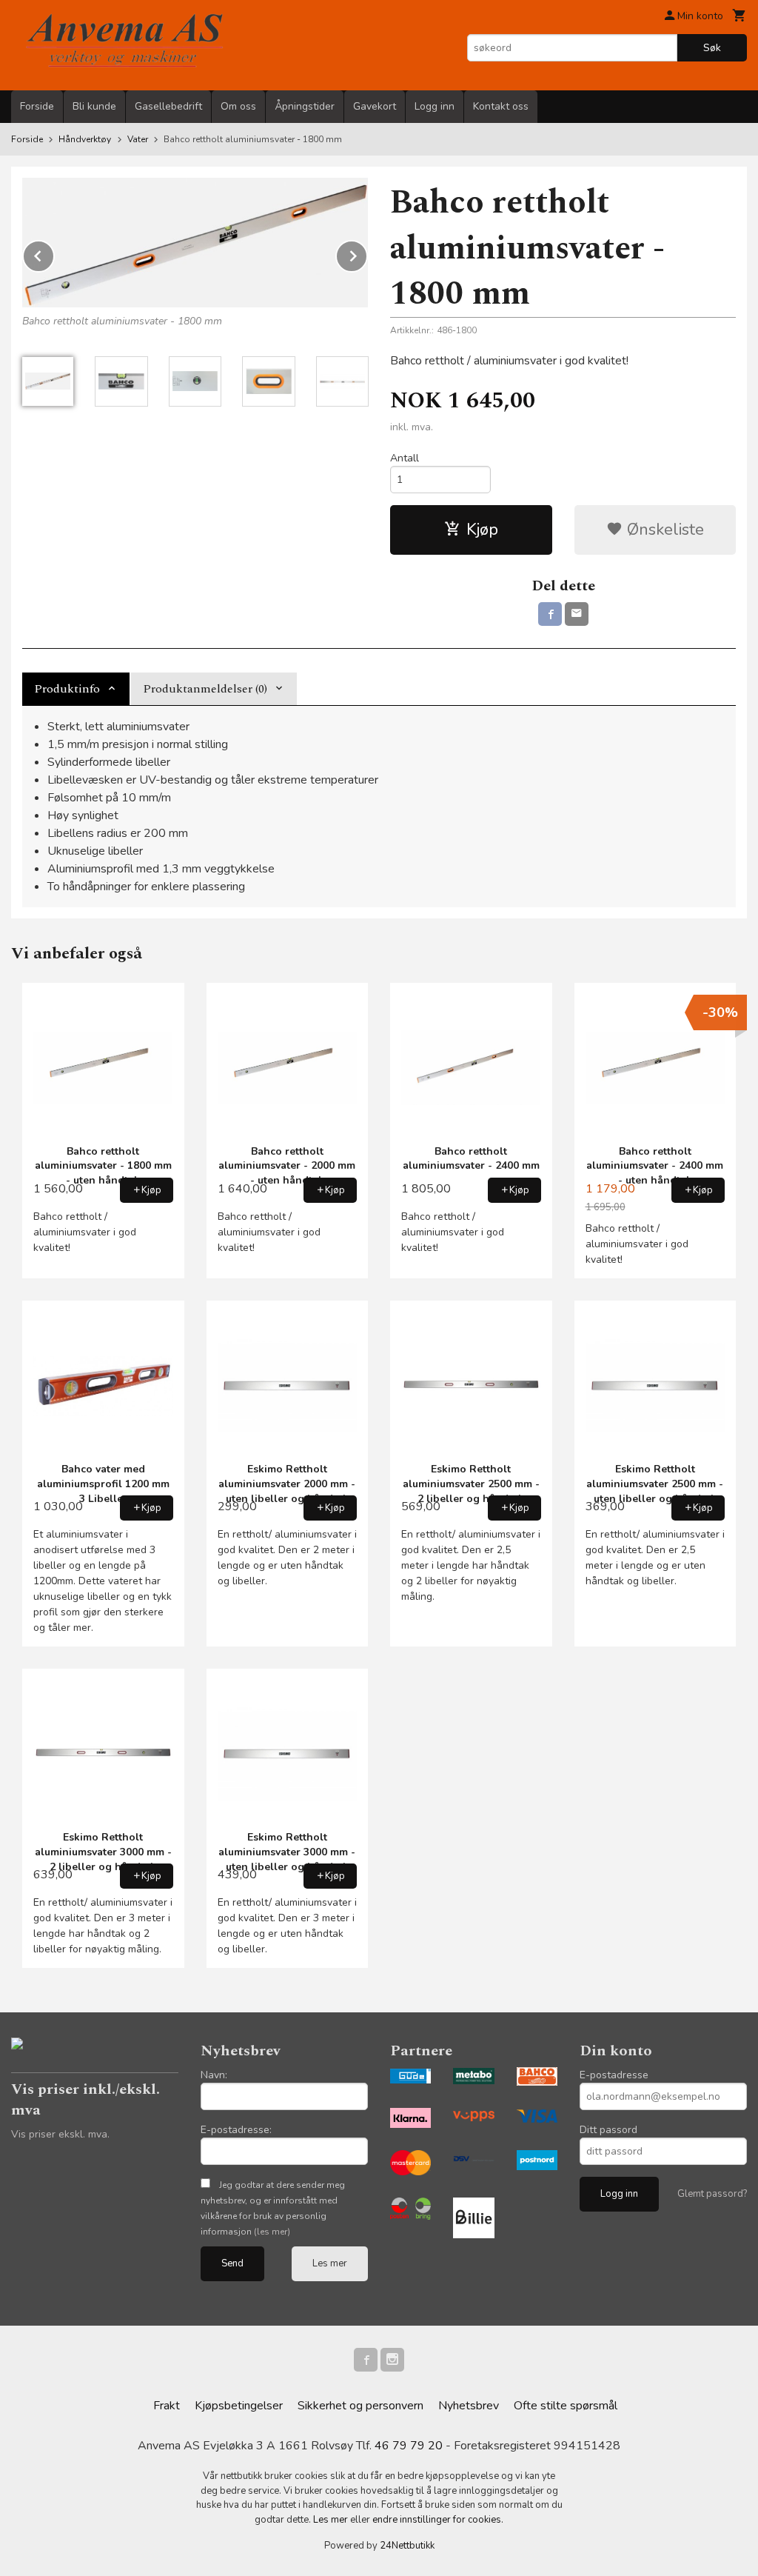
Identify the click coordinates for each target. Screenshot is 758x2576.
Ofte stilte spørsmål (566, 2406)
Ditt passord (608, 2130)
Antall (405, 458)
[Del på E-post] (577, 614)
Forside (37, 106)
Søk (712, 48)
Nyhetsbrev (469, 2406)
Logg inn (435, 106)
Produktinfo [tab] (67, 689)
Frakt (167, 2406)
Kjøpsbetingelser (239, 2406)
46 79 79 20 (409, 2446)
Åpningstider (305, 106)
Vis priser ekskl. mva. (60, 2134)
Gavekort (375, 106)
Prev (54, 253)
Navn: (214, 2075)
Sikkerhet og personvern (360, 2406)
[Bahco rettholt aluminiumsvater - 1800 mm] (195, 243)
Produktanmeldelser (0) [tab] (205, 689)
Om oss (238, 106)
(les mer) (272, 2232)
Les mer (330, 2263)
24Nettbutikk (407, 2546)
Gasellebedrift (168, 106)
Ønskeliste (663, 530)
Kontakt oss (501, 106)
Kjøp (482, 530)
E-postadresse (614, 2075)
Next (367, 253)
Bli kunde (94, 106)
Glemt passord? (712, 2194)
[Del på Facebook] (550, 614)
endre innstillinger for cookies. (438, 2520)
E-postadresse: (236, 2130)
